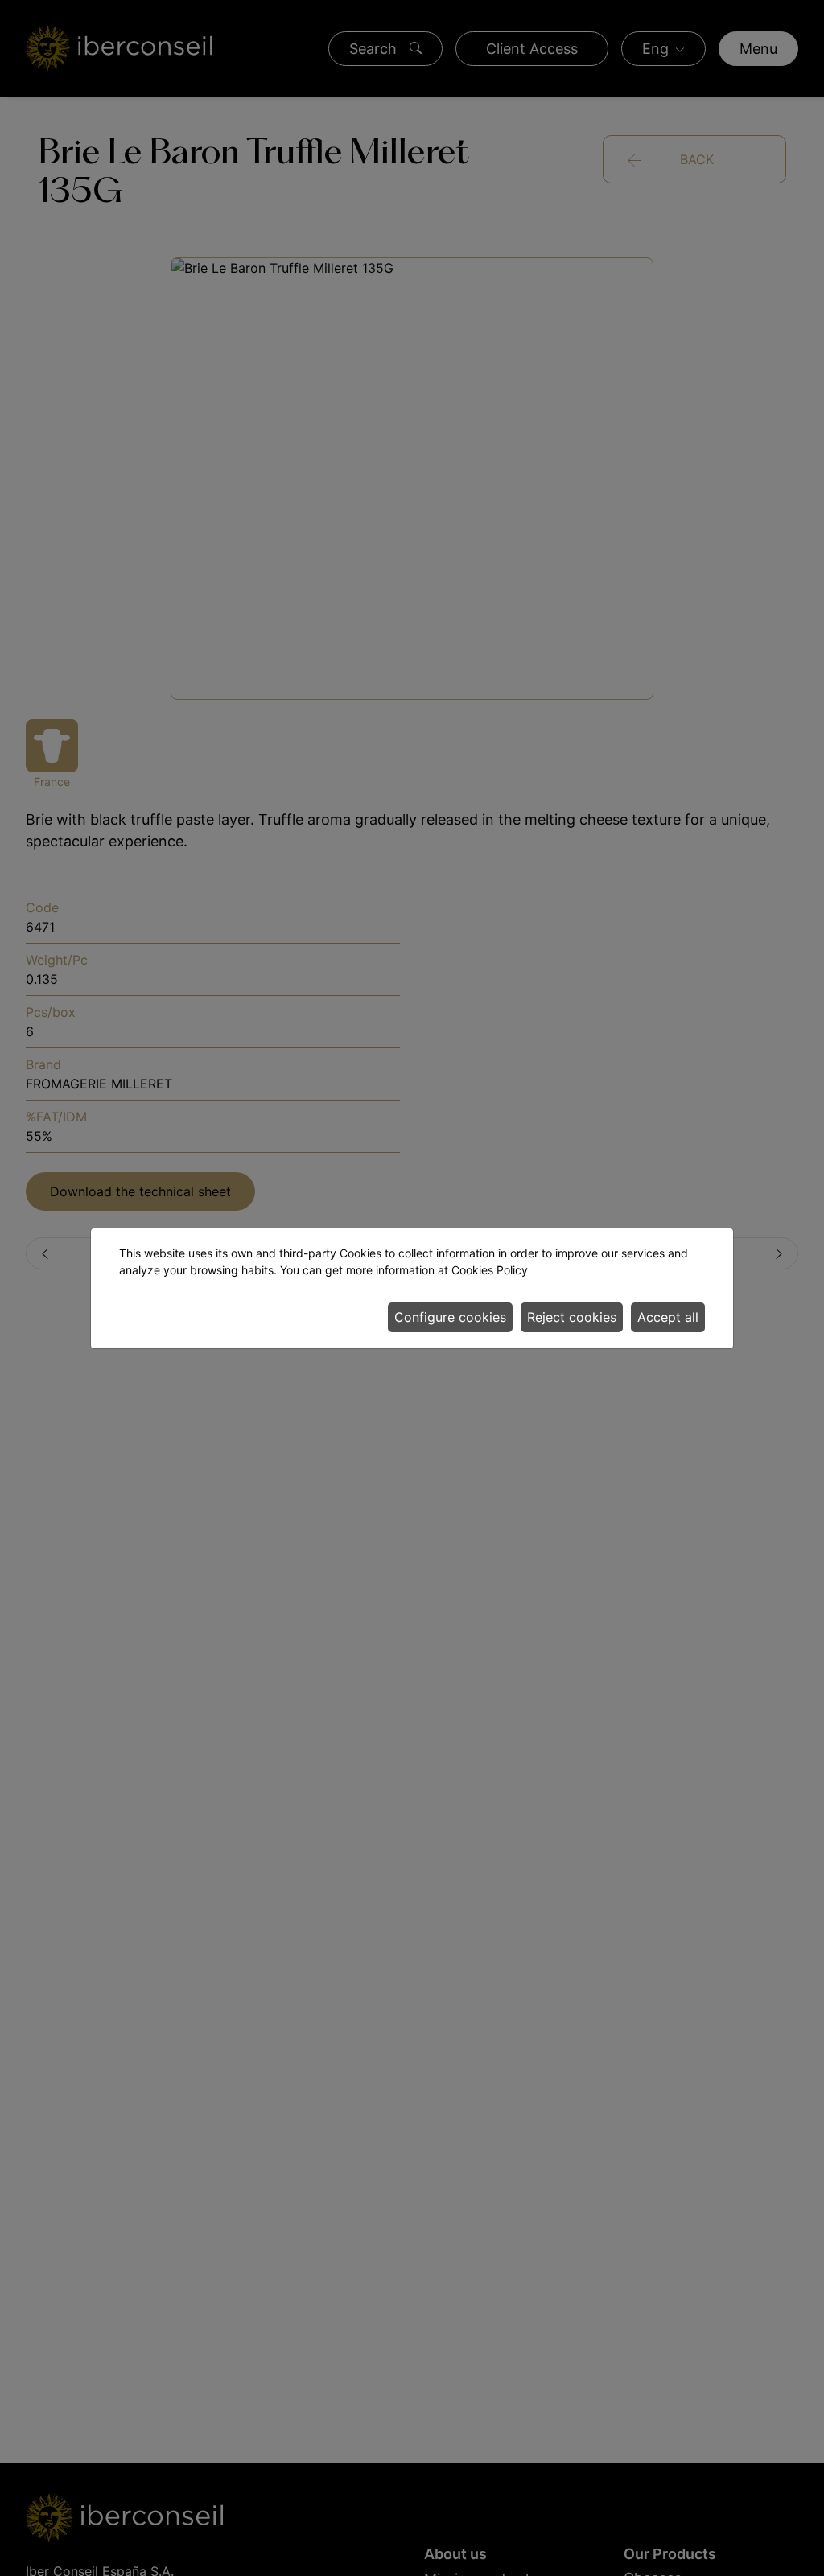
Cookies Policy (490, 1270)
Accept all (668, 1317)
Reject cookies (572, 1317)
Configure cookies (450, 1317)
